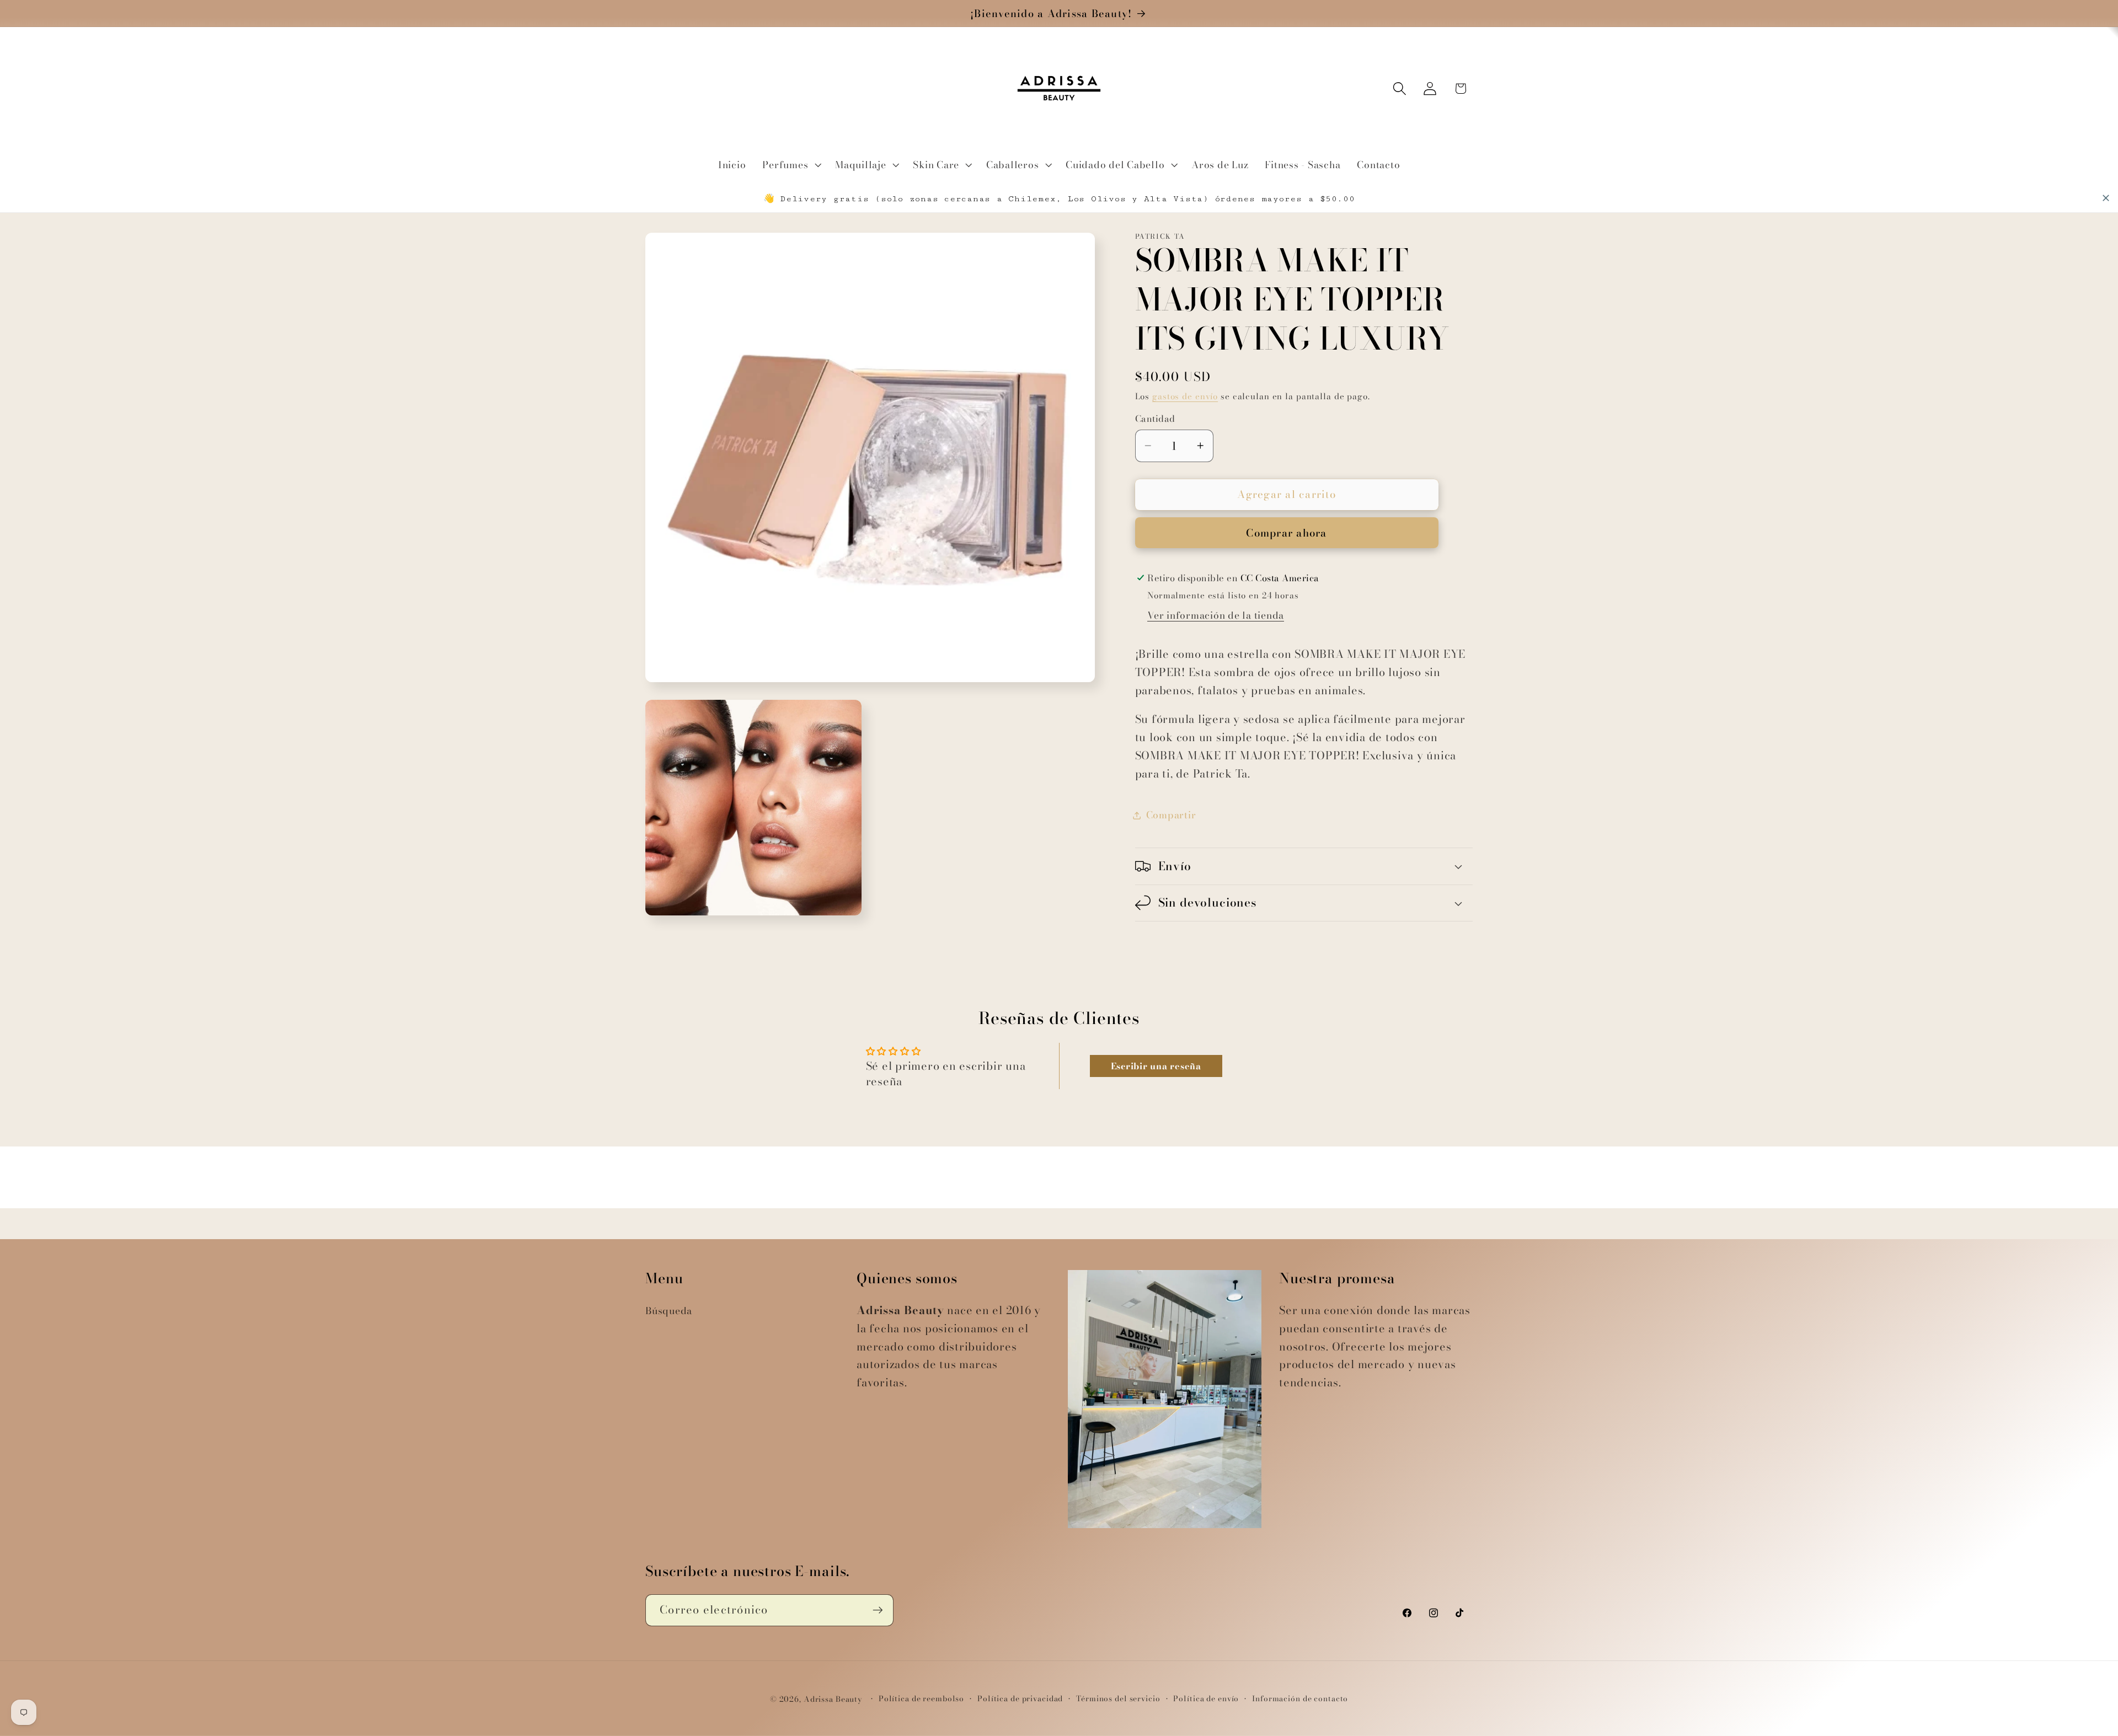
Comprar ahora (1286, 533)
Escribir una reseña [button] (1156, 1066)
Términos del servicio (1118, 1699)
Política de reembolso (921, 1699)
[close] (2106, 198)
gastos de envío (1185, 396)
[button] (790, 165)
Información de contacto (1300, 1699)
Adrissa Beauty (833, 1699)
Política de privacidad (1020, 1699)
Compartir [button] (1171, 815)
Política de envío (1206, 1699)
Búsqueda (669, 1311)
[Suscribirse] (878, 1610)
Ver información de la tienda (1216, 615)
